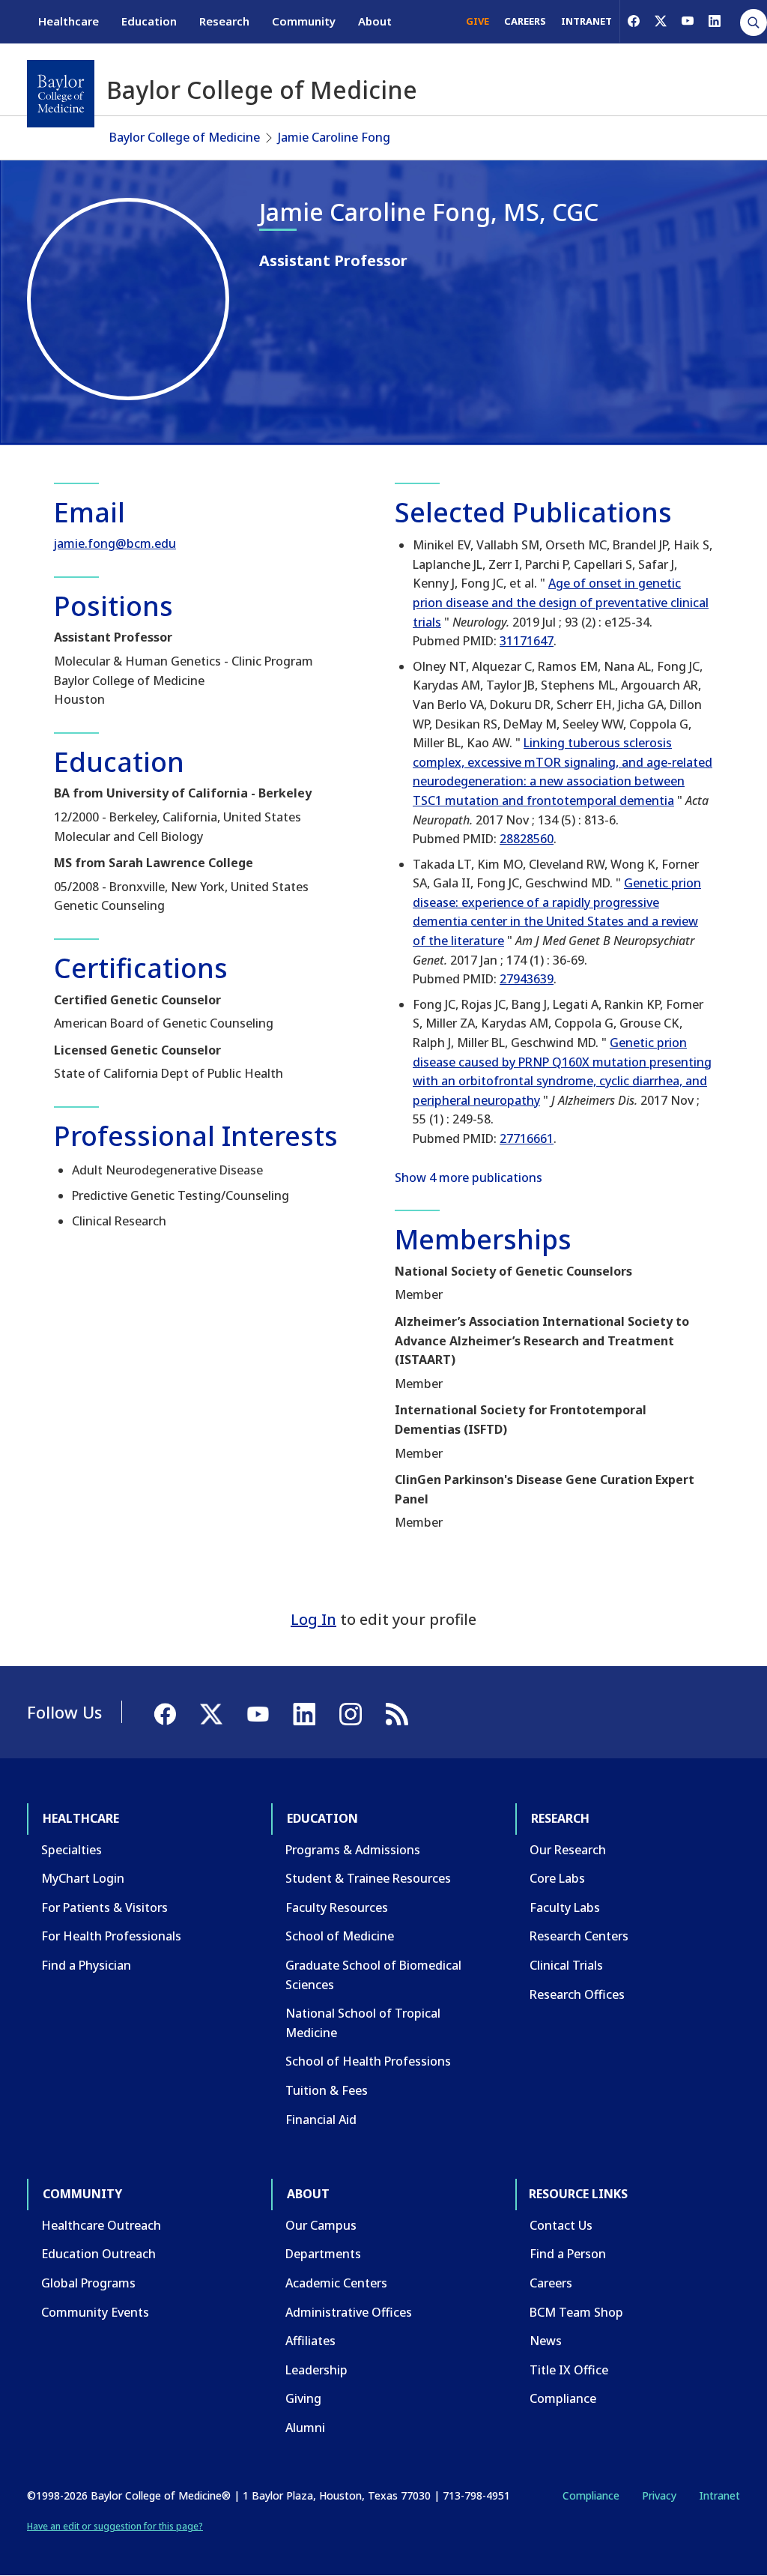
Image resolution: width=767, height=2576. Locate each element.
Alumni (305, 2428)
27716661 (527, 1138)
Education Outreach (98, 2254)
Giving (303, 2398)
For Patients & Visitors (104, 1907)
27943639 (527, 979)
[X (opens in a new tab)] (661, 21)
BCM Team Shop (576, 2312)
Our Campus (321, 2225)
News (546, 2341)
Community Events (95, 2312)
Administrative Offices (349, 2312)
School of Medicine (340, 1936)
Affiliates (310, 2341)
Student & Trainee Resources (368, 1878)
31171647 (527, 641)
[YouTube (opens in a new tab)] (688, 21)
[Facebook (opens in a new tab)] (634, 21)
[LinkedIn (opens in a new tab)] (715, 21)
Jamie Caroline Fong (334, 137)
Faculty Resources (337, 1907)
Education (149, 21)
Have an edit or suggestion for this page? (115, 2526)
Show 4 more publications (469, 1177)
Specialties (72, 1850)
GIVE (478, 21)
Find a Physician (86, 1965)
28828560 (527, 839)
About (375, 21)
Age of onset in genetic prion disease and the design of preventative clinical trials (561, 602)
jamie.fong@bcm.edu (115, 543)
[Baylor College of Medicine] (61, 94)
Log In (313, 1619)
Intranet (719, 2495)
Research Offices (577, 1994)
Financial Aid (321, 2120)
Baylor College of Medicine (185, 137)
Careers (551, 2283)
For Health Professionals (111, 1936)
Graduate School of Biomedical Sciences (373, 1975)
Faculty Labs (565, 1907)
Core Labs (557, 1878)
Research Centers (579, 1936)
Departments (323, 2254)
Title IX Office (569, 2370)
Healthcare (69, 21)
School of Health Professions (368, 2061)
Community (304, 21)
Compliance (563, 2398)
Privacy (659, 2495)
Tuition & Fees (327, 2090)
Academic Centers (336, 2283)
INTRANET (586, 21)
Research (224, 21)
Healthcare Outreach (101, 2225)
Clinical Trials (566, 1965)
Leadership (316, 2370)
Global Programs (88, 2283)
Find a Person (568, 2254)
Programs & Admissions (353, 1850)
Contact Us (561, 2225)
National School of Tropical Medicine (363, 2023)
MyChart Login (83, 1878)
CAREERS (525, 21)
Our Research (568, 1850)
